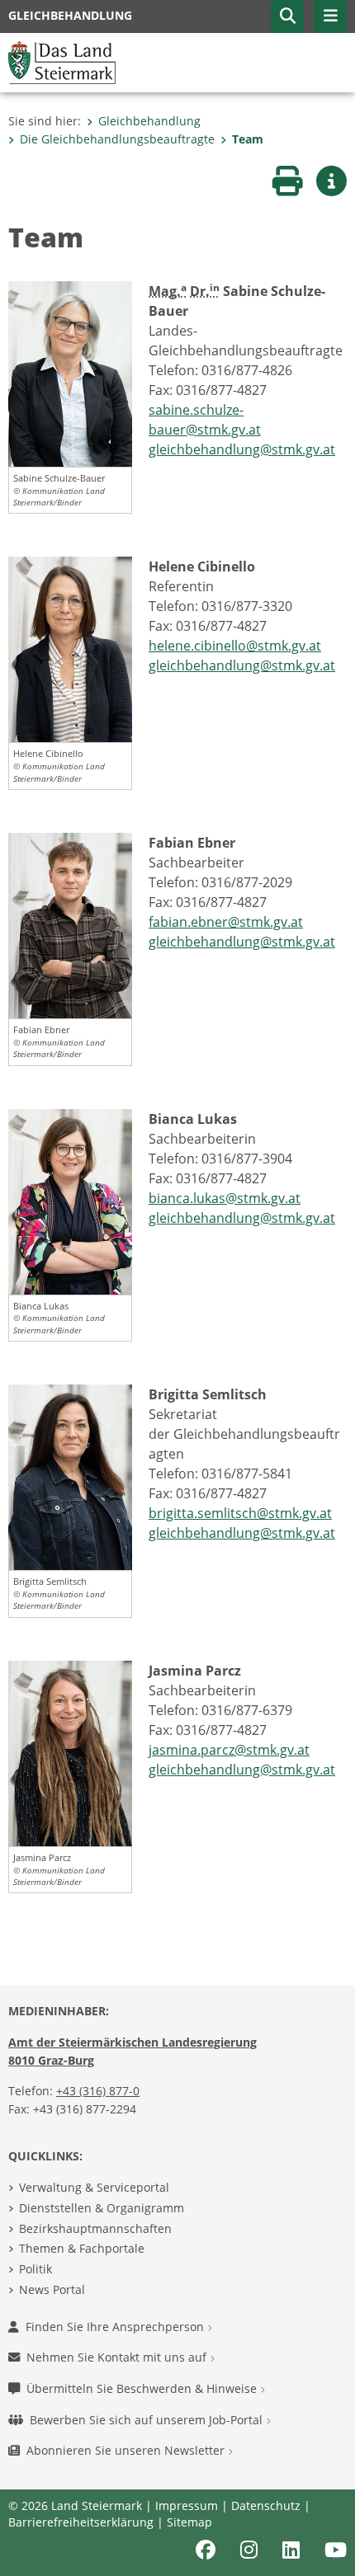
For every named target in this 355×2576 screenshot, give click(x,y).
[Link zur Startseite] (62, 61)
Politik (35, 2269)
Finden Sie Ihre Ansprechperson (116, 2327)
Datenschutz (266, 2505)
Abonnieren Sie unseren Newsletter (127, 2450)
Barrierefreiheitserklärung (81, 2522)
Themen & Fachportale (82, 2248)
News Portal (52, 2289)
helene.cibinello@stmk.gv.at (235, 646)
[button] (287, 16)
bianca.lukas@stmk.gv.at (225, 1198)
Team (248, 139)
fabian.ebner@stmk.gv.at (226, 922)
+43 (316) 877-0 (98, 2091)
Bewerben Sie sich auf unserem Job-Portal (148, 2420)
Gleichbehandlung (149, 121)
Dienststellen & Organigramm (102, 2208)
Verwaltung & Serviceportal (94, 2187)
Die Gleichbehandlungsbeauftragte (117, 139)
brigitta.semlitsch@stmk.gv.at (240, 1513)
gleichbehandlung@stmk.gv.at (242, 449)
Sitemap (189, 2522)
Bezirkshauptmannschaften (95, 2228)
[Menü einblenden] (330, 16)
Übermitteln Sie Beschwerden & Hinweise (143, 2388)
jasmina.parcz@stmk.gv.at (229, 1750)
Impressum (187, 2505)
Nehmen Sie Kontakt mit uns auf (118, 2357)
